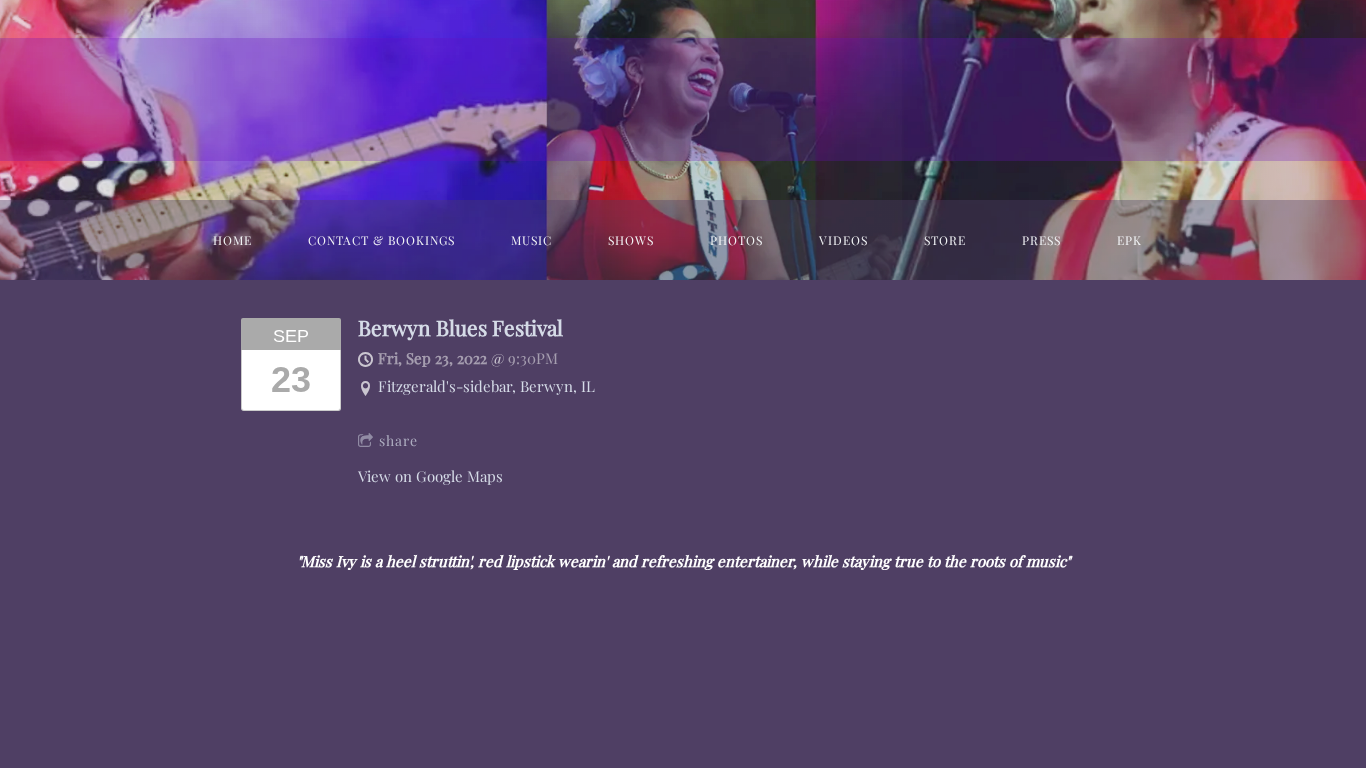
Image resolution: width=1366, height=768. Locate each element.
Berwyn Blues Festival (460, 327)
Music (531, 240)
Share (398, 440)
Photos (736, 240)
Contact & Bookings (381, 240)
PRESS (1041, 240)
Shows (631, 240)
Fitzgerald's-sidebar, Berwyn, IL (486, 386)
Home (232, 240)
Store (945, 240)
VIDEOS (843, 240)
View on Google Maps (430, 476)
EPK (1129, 240)
